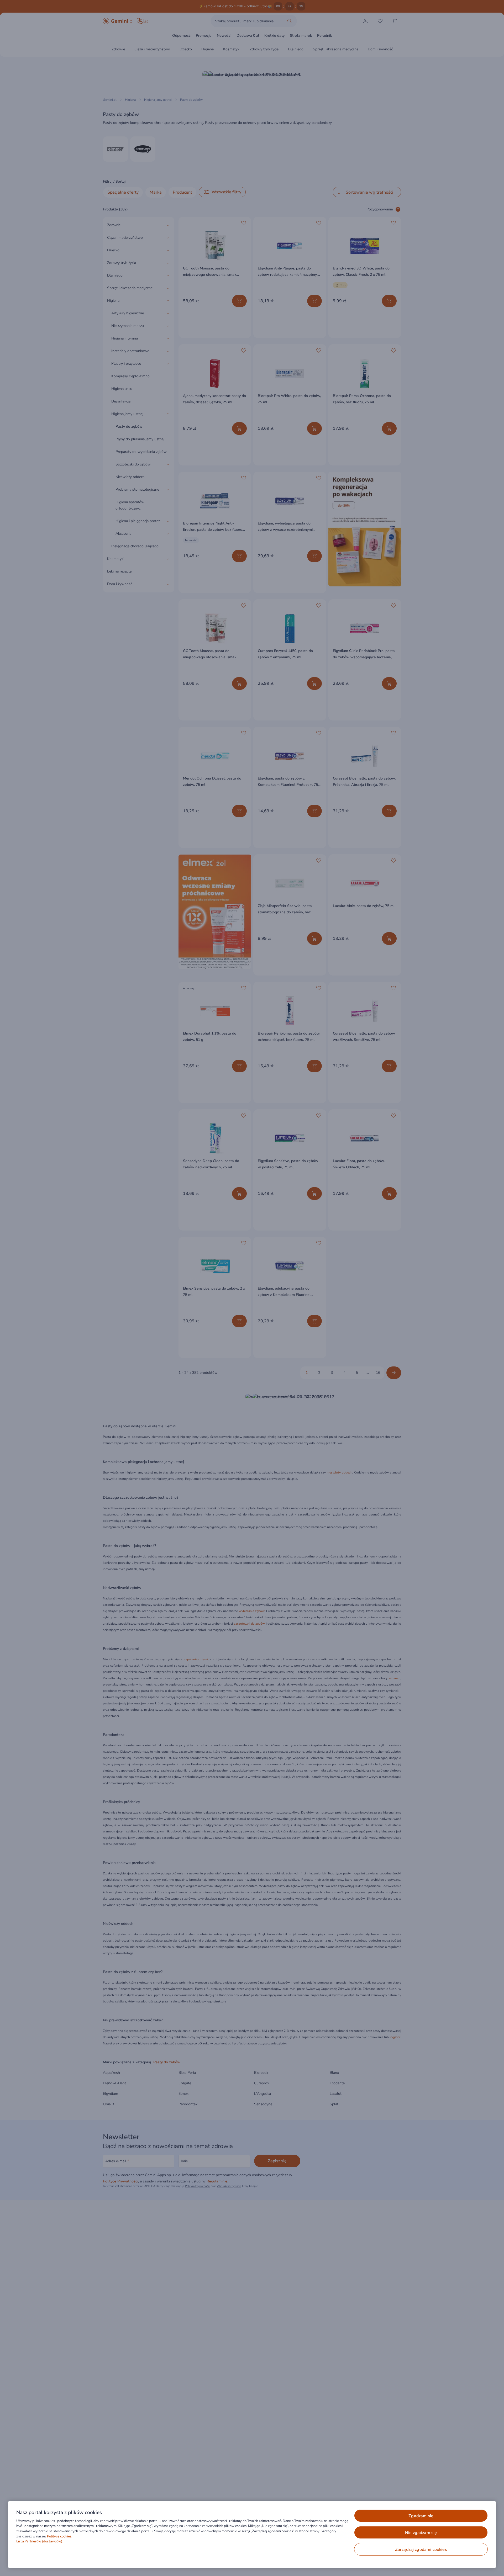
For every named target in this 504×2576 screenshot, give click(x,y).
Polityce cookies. (60, 2536)
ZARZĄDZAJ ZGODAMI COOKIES (421, 2550)
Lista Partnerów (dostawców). (40, 2541)
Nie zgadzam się (421, 2533)
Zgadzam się (421, 2516)
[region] (252, 2535)
